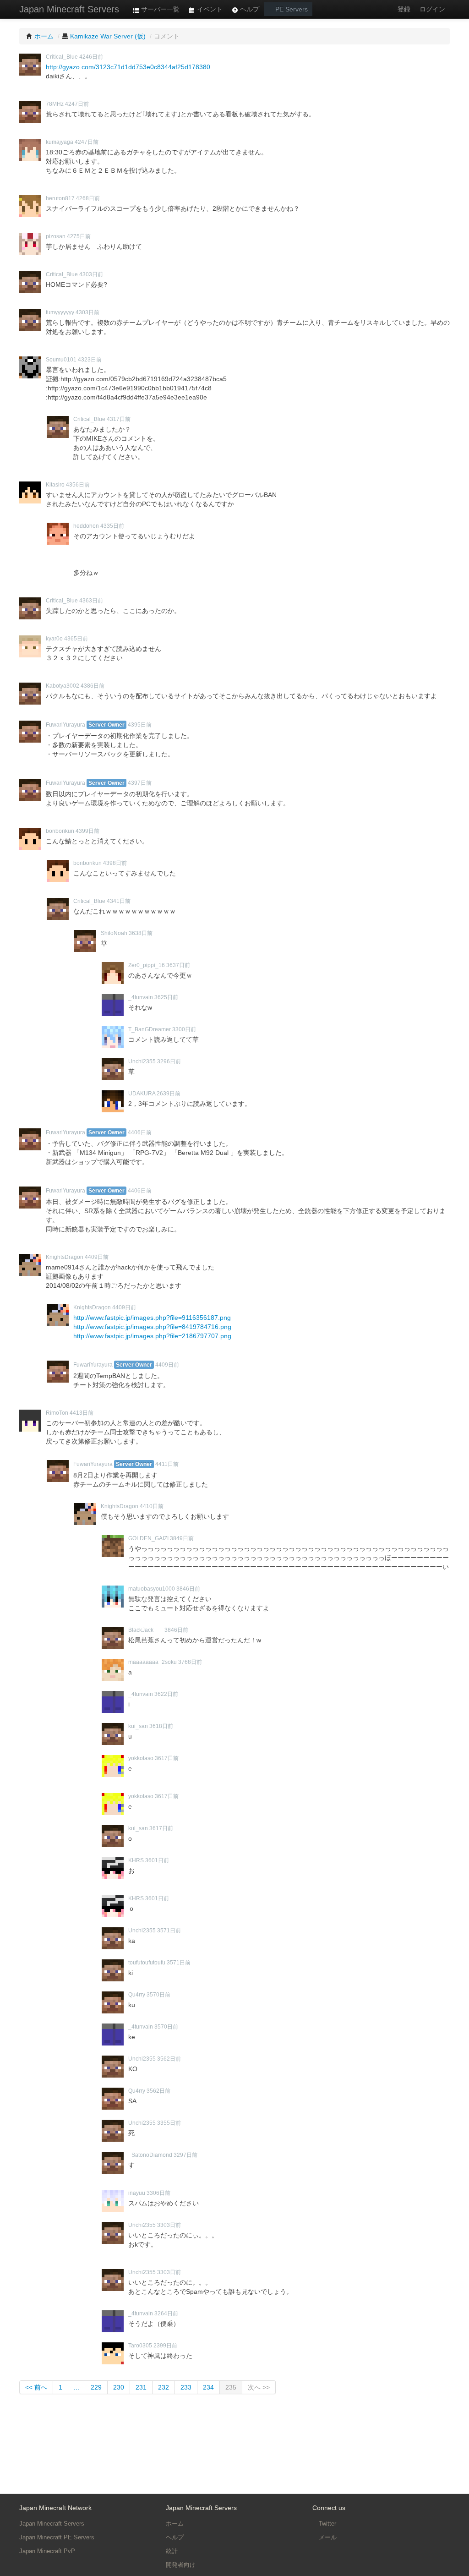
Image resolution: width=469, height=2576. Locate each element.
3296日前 (169, 1061)
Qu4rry (137, 1995)
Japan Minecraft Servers (69, 9)
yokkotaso (141, 1758)
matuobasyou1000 (152, 1589)
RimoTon (57, 1413)
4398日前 (115, 863)
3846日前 (188, 1589)
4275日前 (79, 236)
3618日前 (161, 1726)
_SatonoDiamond (150, 2155)
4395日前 (140, 725)
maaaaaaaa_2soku (153, 1662)
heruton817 (60, 198)
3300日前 (184, 1029)
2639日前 (169, 1094)
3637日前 (178, 965)
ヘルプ (249, 9)
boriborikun (60, 831)
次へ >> (259, 2387)
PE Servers (291, 9)
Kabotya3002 (63, 686)
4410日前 (152, 1506)
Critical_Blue (62, 57)
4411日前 (167, 1464)
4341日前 (119, 901)
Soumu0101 (61, 360)
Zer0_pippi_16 (147, 965)
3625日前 (166, 997)
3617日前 (167, 1758)
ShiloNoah (114, 933)
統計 (172, 2551)
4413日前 (82, 1413)
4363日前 (91, 601)
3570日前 (158, 1995)
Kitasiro (55, 485)
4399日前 (87, 831)
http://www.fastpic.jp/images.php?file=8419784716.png (152, 1327)
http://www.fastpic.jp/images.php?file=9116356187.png (152, 1318)
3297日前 (185, 2155)
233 (186, 2387)
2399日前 (165, 2346)
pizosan (56, 236)
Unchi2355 (142, 1061)
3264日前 (166, 2313)
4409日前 (97, 1257)
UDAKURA (142, 1094)
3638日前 (141, 933)
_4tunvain (141, 997)
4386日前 (93, 686)
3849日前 (182, 1538)
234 (208, 2387)
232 (164, 2387)
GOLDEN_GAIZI (148, 1538)
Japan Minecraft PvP (47, 2551)
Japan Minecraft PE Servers (57, 2537)
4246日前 (91, 57)
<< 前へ (36, 2387)
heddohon (86, 526)
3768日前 (190, 1662)
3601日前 (157, 1860)
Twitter (327, 2524)
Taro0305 (140, 2346)
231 (141, 2387)
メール (327, 2537)
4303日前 (91, 274)
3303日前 (169, 2225)
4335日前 (112, 526)
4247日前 (77, 104)
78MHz (55, 104)
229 (96, 2387)
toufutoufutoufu (147, 1963)
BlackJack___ (146, 1630)
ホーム (175, 2524)
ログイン (432, 9)
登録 (404, 9)
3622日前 (166, 1694)
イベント (209, 9)
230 (119, 2387)
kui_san (138, 1726)
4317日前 (119, 419)
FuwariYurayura (65, 725)
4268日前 (88, 198)
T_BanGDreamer (150, 1029)
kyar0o (54, 639)
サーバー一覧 (159, 9)
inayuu (137, 2193)
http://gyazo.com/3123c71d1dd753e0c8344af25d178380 (128, 67)
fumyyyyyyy (60, 312)
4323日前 (90, 360)
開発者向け (181, 2565)
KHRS (136, 1860)
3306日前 (158, 2193)
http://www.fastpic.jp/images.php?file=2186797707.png (152, 1336)
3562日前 (169, 2059)
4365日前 (76, 639)
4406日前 (140, 1132)
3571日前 (169, 1931)
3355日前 (169, 2123)
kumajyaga (60, 142)
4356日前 (78, 485)
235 (231, 2387)
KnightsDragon (65, 1257)
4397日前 (140, 783)
